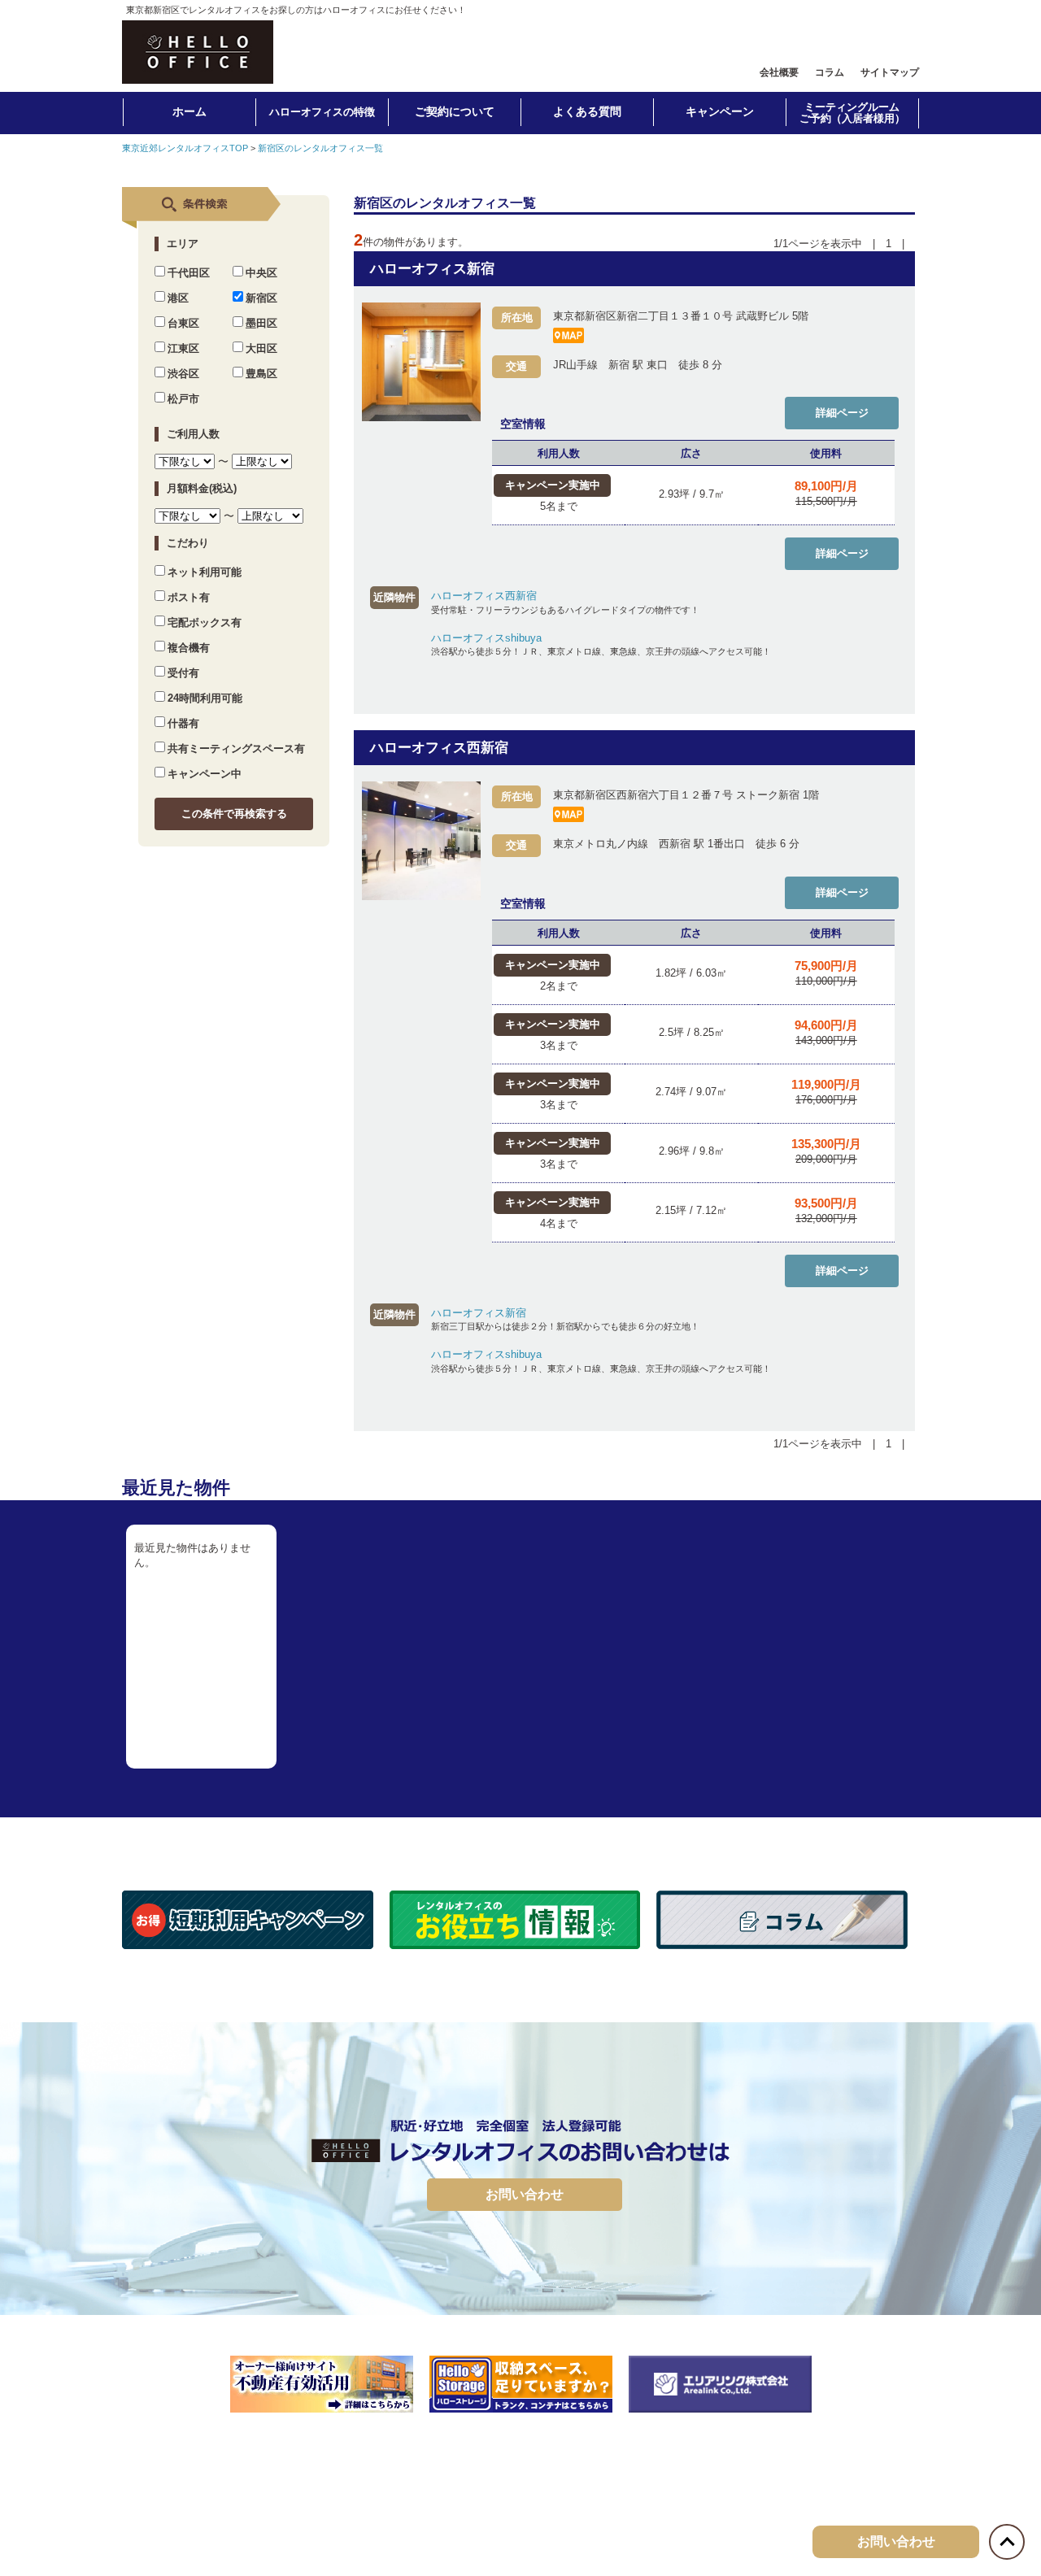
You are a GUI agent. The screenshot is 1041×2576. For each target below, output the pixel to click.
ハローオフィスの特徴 (322, 112)
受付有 (183, 673)
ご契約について (455, 111)
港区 (178, 298)
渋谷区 (183, 374)
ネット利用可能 (205, 572)
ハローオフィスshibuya (486, 638)
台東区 (183, 323)
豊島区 (261, 374)
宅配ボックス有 (205, 622)
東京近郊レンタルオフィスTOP (185, 148)
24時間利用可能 (205, 698)
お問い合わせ (525, 2194)
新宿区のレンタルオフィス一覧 (320, 148)
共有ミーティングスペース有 (236, 748)
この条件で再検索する (234, 814)
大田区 (261, 348)
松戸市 (183, 399)
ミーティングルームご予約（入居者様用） (852, 113)
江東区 (183, 348)
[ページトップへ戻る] (1007, 2542)
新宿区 (261, 298)
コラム (830, 72)
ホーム (189, 111)
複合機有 (189, 648)
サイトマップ (890, 72)
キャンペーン (720, 111)
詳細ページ (842, 413)
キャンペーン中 (205, 774)
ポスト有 (189, 597)
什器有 (183, 723)
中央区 (261, 273)
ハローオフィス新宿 (432, 269)
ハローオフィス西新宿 (484, 596)
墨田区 (261, 323)
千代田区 (189, 273)
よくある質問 (587, 111)
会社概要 (779, 72)
